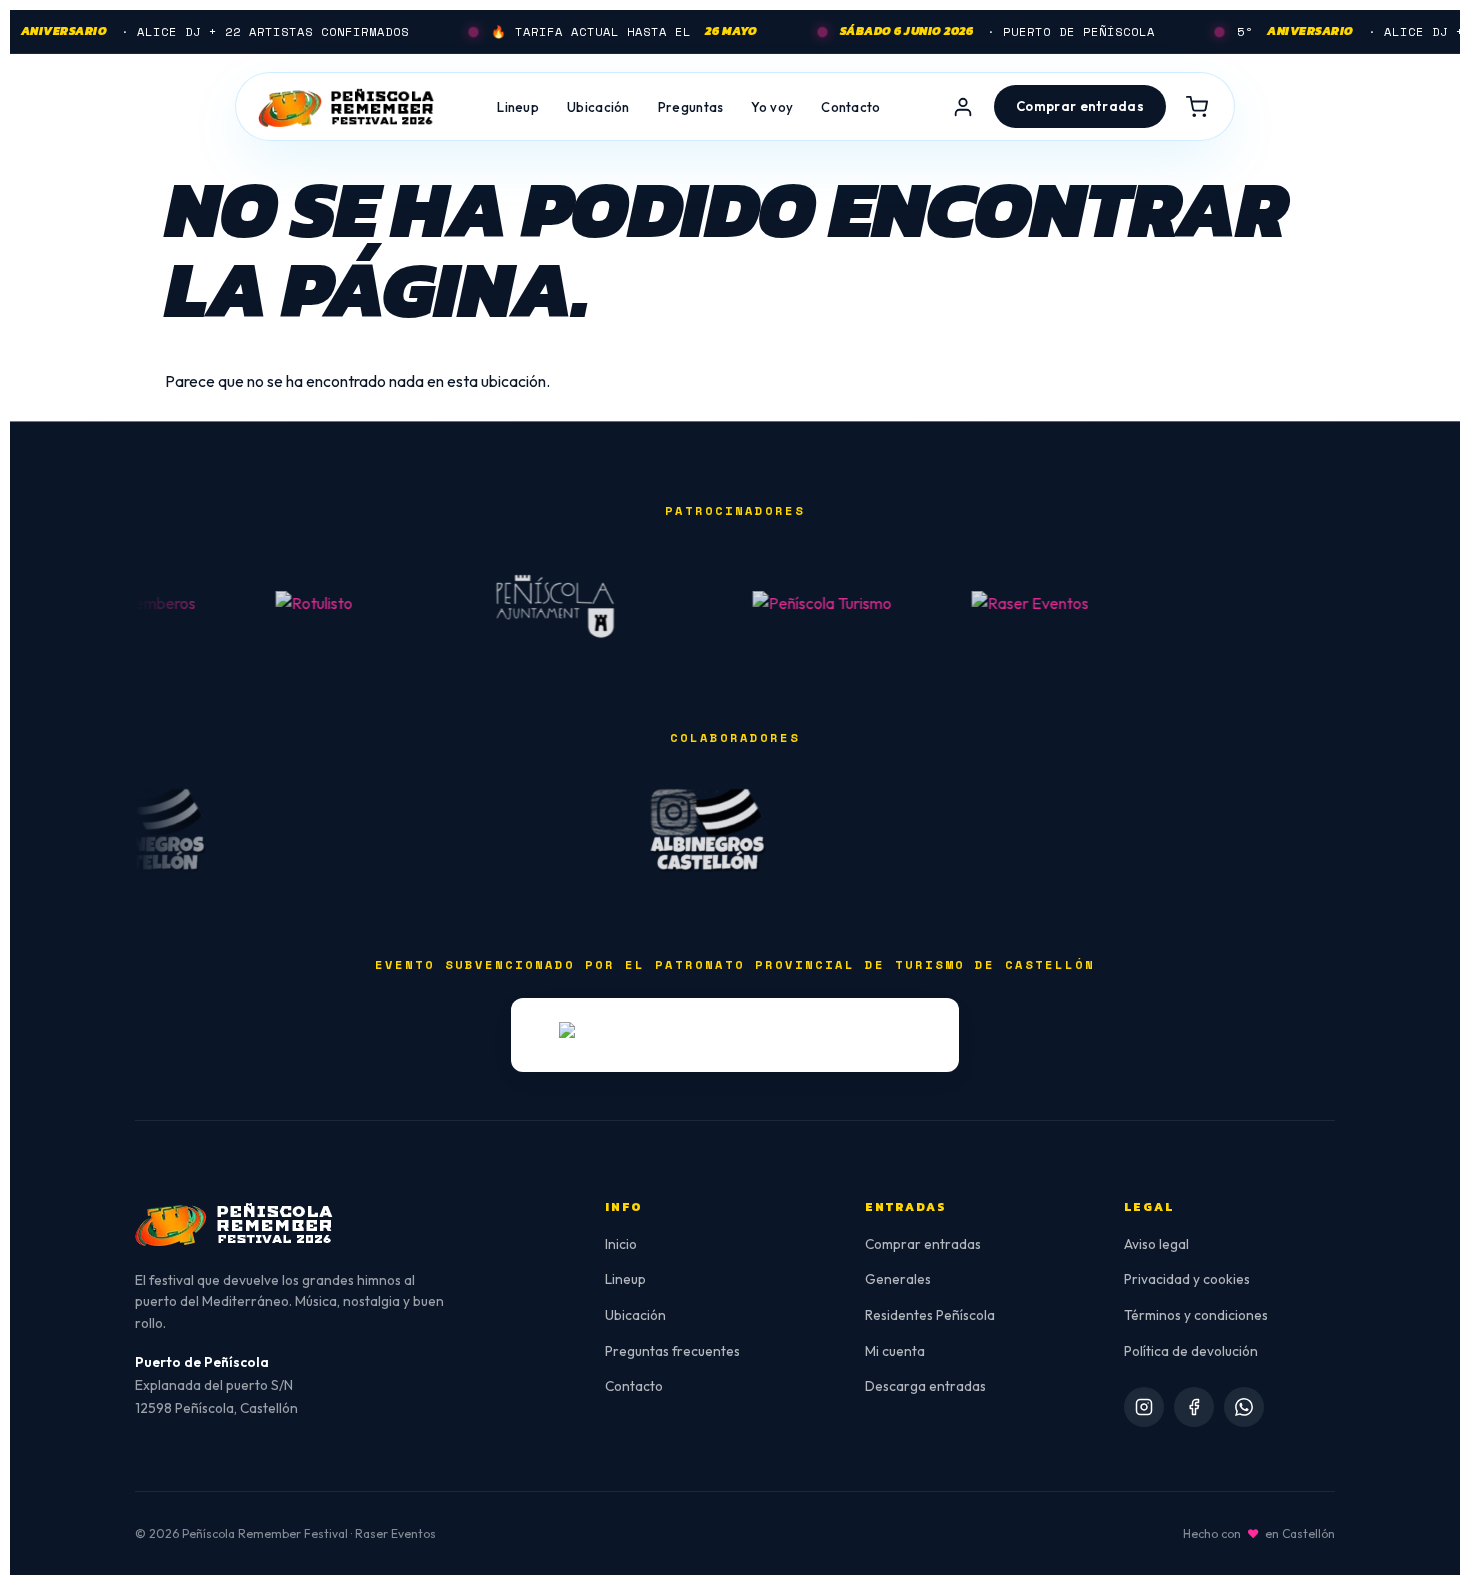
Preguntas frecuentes (672, 1351)
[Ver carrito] (1197, 107)
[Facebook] (1194, 1407)
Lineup (518, 107)
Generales (898, 1279)
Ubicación (598, 107)
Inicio (621, 1244)
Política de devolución (1191, 1351)
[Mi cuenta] (963, 107)
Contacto (850, 107)
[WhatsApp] (1244, 1407)
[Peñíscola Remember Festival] (347, 107)
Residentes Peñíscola (930, 1315)
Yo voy (772, 107)
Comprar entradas (923, 1244)
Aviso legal (1156, 1244)
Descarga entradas (925, 1386)
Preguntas (691, 107)
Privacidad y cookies (1187, 1279)
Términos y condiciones (1196, 1315)
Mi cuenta (895, 1351)
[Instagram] (1144, 1407)
